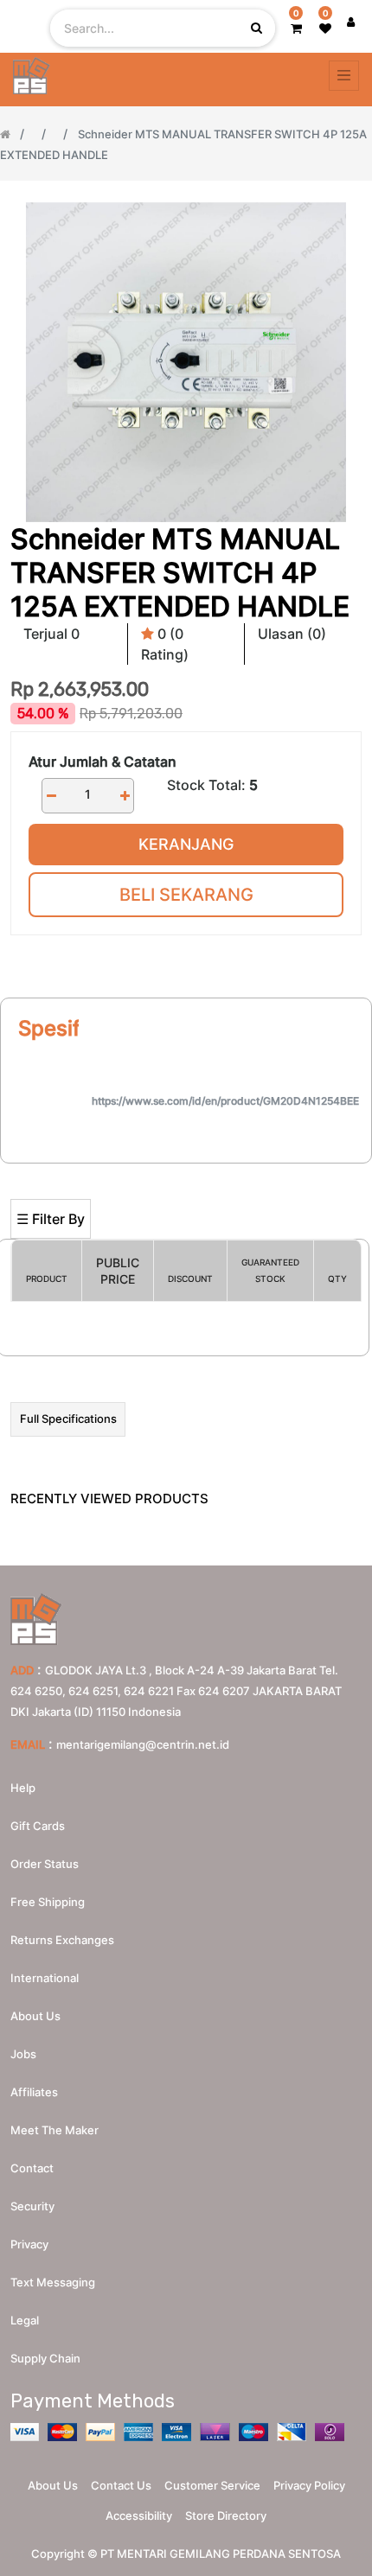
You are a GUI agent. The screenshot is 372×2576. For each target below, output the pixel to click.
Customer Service (212, 2485)
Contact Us (121, 2485)
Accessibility (139, 2515)
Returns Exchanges (62, 1940)
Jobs (23, 2054)
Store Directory (226, 2515)
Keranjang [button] (186, 844)
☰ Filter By (51, 1219)
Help (23, 1788)
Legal (25, 2320)
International (45, 1978)
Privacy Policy (309, 2485)
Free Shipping (48, 1902)
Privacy (29, 2244)
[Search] (186, 1171)
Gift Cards (38, 1826)
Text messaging (53, 2282)
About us (35, 2016)
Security (32, 2206)
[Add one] (125, 796)
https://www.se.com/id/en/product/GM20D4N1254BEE (225, 1101)
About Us (53, 2485)
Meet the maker (55, 2130)
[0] (296, 28)
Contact (32, 2168)
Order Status (45, 1864)
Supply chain (45, 2358)
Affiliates (34, 2092)
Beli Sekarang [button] (186, 895)
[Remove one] (51, 796)
